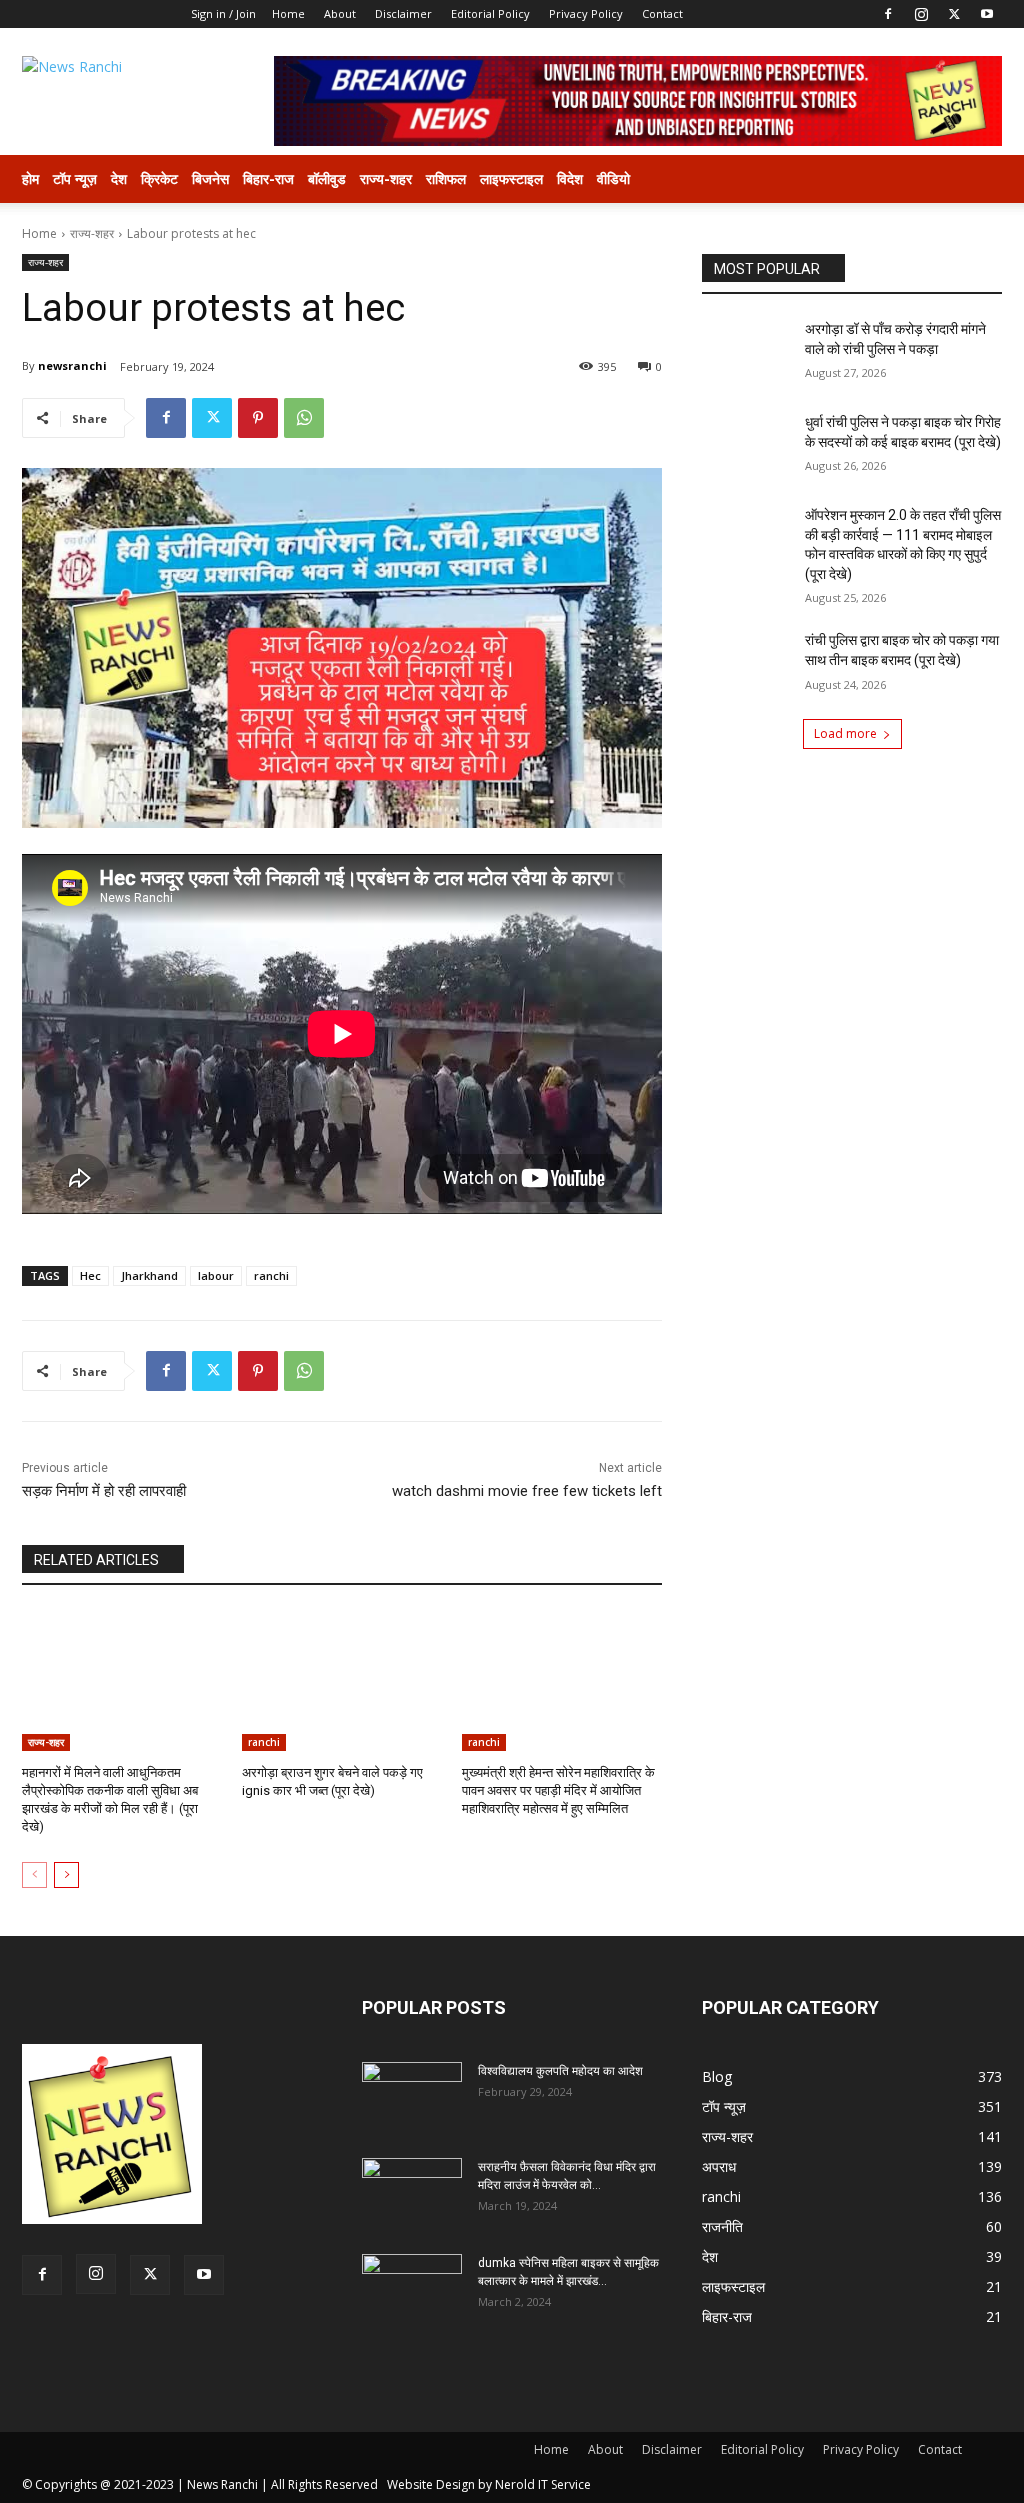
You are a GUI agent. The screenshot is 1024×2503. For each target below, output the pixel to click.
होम (30, 178)
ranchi (271, 1275)
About (340, 13)
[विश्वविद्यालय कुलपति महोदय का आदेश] (412, 2097)
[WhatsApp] (304, 418)
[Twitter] (954, 14)
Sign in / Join (223, 13)
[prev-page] (34, 1875)
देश (119, 178)
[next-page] (66, 1875)
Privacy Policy (586, 13)
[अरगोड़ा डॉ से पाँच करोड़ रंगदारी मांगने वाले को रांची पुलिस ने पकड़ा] (747, 351)
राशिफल (446, 178)
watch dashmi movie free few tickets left (527, 1491)
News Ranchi (222, 2484)
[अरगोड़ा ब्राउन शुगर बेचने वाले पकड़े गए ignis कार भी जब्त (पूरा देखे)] (342, 1681)
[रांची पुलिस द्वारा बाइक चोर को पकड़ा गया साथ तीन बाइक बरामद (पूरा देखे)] (747, 662)
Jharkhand (149, 1275)
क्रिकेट (159, 178)
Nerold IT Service (543, 2484)
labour (216, 1275)
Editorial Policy (490, 13)
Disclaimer (403, 13)
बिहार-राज (268, 178)
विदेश (570, 178)
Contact (662, 13)
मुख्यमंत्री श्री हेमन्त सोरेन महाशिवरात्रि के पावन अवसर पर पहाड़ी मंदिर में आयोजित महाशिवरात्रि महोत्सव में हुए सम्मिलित (558, 1790)
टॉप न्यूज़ (75, 178)
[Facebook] (888, 14)
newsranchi (72, 365)
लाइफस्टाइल (511, 178)
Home (288, 13)
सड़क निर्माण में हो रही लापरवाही (104, 1491)
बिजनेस (210, 178)
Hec (90, 1275)
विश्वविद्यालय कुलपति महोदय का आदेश (560, 2071)
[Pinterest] (258, 418)
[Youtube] (987, 14)
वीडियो (613, 178)
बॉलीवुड (327, 178)
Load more (845, 733)
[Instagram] (921, 14)
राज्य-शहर (386, 178)
